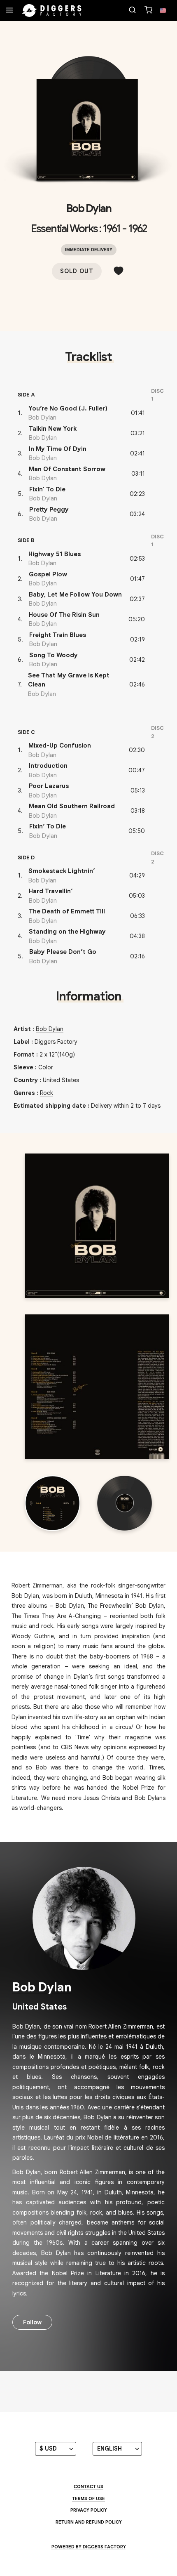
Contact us (88, 2486)
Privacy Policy (89, 2510)
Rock (47, 1093)
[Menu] (9, 11)
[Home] (52, 11)
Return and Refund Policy (89, 2522)
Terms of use (88, 2498)
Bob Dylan (89, 208)
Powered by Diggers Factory (89, 2547)
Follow (32, 2322)
